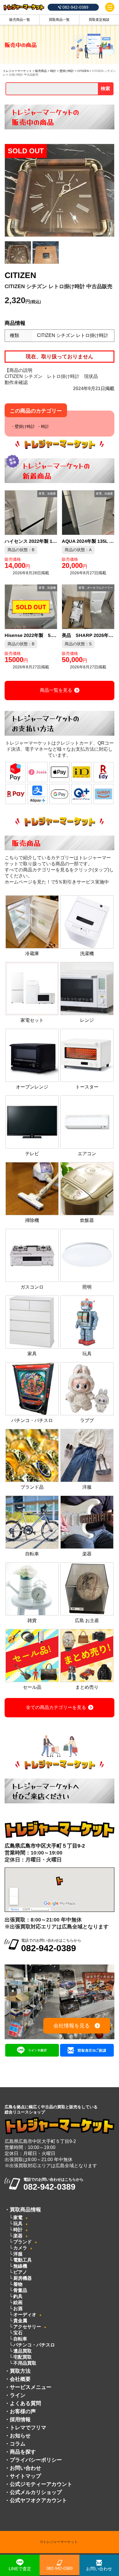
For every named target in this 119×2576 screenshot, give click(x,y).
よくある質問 (25, 2403)
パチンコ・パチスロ (34, 2345)
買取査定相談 (99, 20)
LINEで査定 (20, 2569)
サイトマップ (25, 2476)
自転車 (20, 2339)
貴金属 (20, 2321)
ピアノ (20, 2272)
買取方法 (20, 2371)
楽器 (18, 2236)
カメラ (20, 2248)
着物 (18, 2284)
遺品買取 (23, 2351)
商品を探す (23, 2452)
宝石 (18, 2333)
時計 (53, 71)
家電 (18, 2218)
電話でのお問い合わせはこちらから (51, 1946)
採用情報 (20, 2420)
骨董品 (20, 2290)
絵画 (18, 2302)
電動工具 (23, 2260)
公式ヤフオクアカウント (38, 2500)
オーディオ (25, 2315)
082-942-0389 (59, 2568)
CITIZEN (83, 71)
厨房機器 (23, 2278)
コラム (18, 2444)
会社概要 (20, 2379)
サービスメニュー (31, 2387)
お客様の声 (23, 2411)
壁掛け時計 (67, 71)
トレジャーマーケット (17, 71)
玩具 (18, 2224)
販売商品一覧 (20, 20)
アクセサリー (27, 2327)
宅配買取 (23, 2357)
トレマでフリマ (28, 2428)
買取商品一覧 (59, 20)
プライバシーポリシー (36, 2460)
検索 (105, 88)
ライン (18, 2395)
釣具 (18, 2296)
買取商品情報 (25, 2210)
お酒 (18, 2308)
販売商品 (41, 71)
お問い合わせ (25, 2468)
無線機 (20, 2266)
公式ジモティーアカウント (41, 2484)
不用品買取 (25, 2363)
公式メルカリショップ (36, 2492)
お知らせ (20, 2436)
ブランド (23, 2242)
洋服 (18, 2254)
